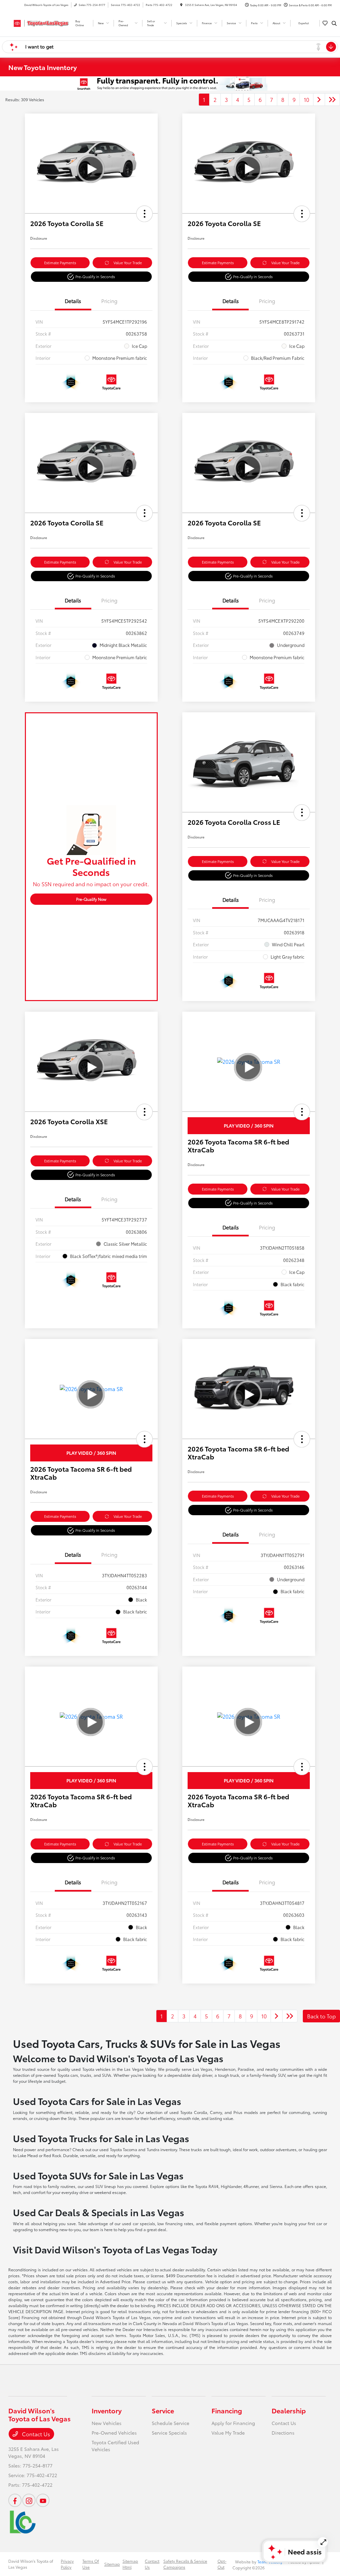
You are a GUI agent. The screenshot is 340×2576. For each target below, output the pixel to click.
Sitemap (112, 2564)
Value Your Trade (128, 263)
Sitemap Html (130, 2564)
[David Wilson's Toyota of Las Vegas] (38, 22)
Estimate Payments (60, 263)
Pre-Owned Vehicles (114, 2433)
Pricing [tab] (109, 301)
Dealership (289, 2410)
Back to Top (321, 2016)
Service (163, 2410)
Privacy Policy (67, 2564)
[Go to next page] (319, 100)
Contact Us (35, 2434)
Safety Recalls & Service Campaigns (185, 2564)
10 (306, 99)
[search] (334, 23)
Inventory (107, 2410)
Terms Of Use (91, 2564)
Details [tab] (73, 301)
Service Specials (169, 2433)
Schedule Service (170, 2423)
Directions (283, 2433)
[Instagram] (29, 2500)
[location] (181, 5)
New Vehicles (107, 2423)
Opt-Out (222, 2564)
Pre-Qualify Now (91, 899)
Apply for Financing (233, 2423)
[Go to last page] (332, 100)
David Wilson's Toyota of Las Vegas (31, 2564)
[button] (144, 214)
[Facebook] (15, 2500)
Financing (227, 2410)
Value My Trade (228, 2433)
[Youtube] (43, 2500)
